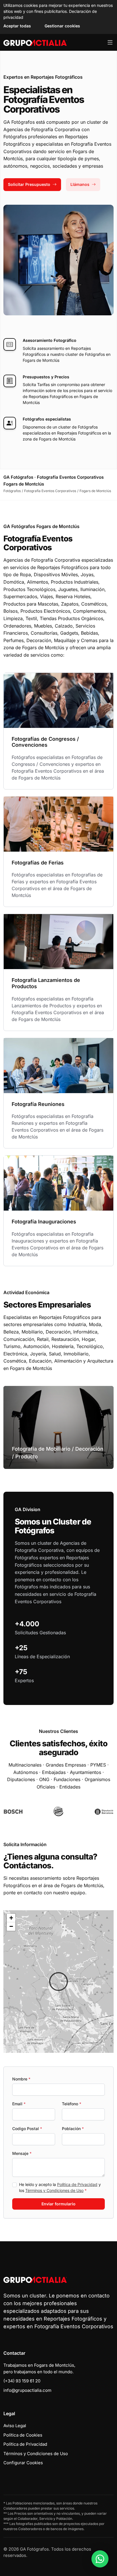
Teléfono (72, 2104)
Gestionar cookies (62, 26)
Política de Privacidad (77, 2184)
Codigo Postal (27, 2129)
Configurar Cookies (23, 2463)
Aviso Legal (15, 2426)
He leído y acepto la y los (60, 2187)
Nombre (21, 2079)
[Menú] (110, 42)
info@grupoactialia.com (27, 2390)
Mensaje (22, 2153)
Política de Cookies (23, 2435)
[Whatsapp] (100, 2559)
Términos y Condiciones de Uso (54, 2190)
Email (19, 2104)
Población (73, 2129)
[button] (58, 1982)
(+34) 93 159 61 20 (22, 2381)
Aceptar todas (17, 26)
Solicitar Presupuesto (29, 184)
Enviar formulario (58, 2204)
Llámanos (80, 184)
